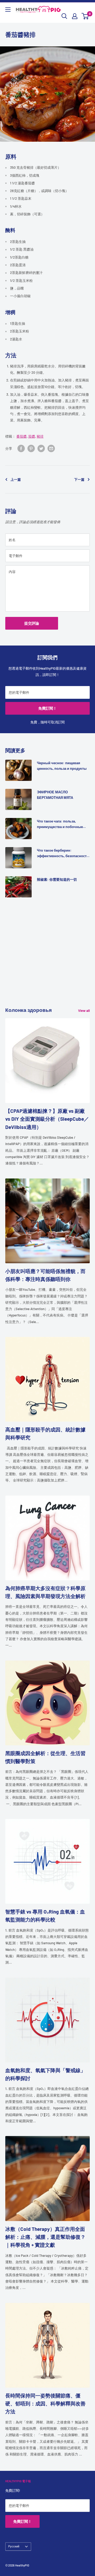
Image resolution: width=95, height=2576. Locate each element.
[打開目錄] (8, 10)
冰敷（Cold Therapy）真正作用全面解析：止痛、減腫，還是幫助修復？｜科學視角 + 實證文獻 (45, 2237)
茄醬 (32, 436)
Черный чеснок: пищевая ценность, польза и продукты (62, 766)
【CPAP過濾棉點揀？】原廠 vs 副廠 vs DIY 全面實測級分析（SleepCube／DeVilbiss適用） (47, 1119)
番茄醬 (22, 436)
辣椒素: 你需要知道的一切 (57, 879)
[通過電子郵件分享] (51, 448)
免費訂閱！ (47, 708)
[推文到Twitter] (41, 448)
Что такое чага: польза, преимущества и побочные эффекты (60, 824)
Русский (14, 2546)
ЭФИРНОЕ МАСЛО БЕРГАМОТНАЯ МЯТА (55, 795)
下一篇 (79, 479)
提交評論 (32, 623)
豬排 (40, 436)
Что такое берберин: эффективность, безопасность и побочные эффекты (63, 853)
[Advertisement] (47, 958)
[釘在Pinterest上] (31, 448)
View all (84, 1011)
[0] (85, 16)
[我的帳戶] (75, 16)
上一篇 (16, 479)
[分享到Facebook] (21, 448)
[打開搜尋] (64, 16)
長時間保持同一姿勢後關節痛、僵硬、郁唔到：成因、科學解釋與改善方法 (45, 2404)
